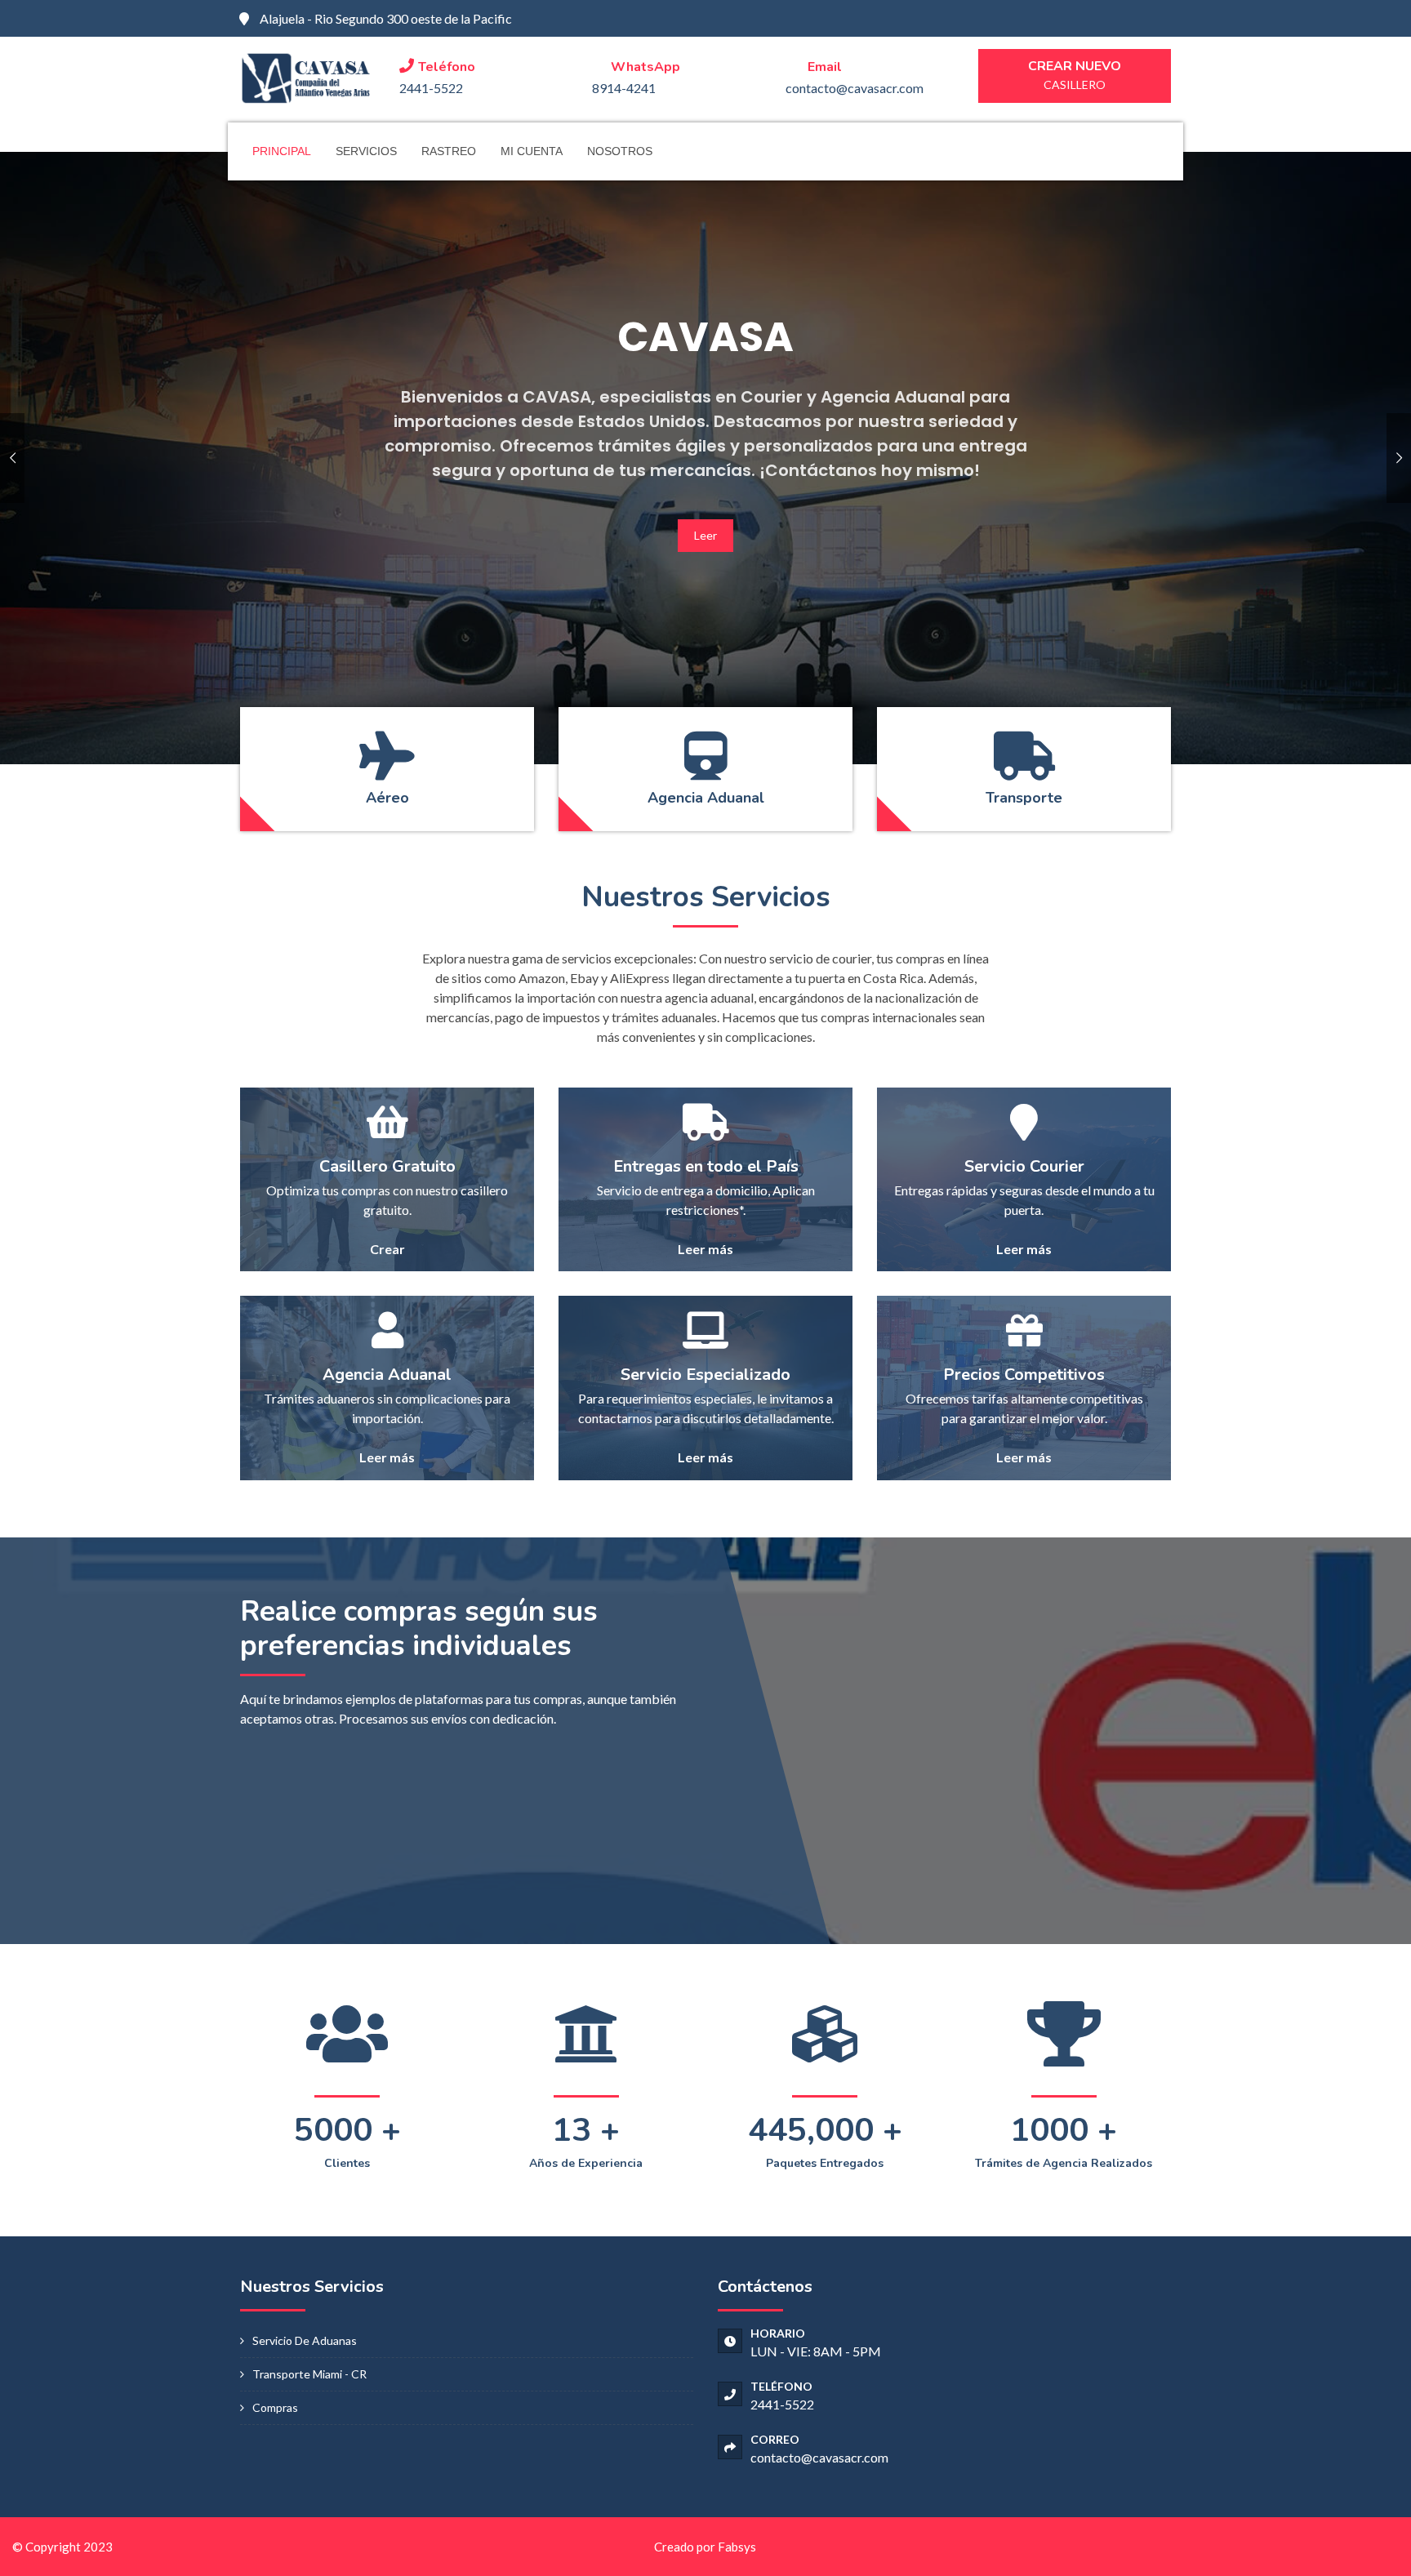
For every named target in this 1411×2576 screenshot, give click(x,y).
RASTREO (449, 151)
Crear (387, 1249)
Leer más (705, 1249)
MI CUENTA (532, 151)
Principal (282, 151)
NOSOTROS (620, 151)
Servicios (366, 151)
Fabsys (737, 2547)
